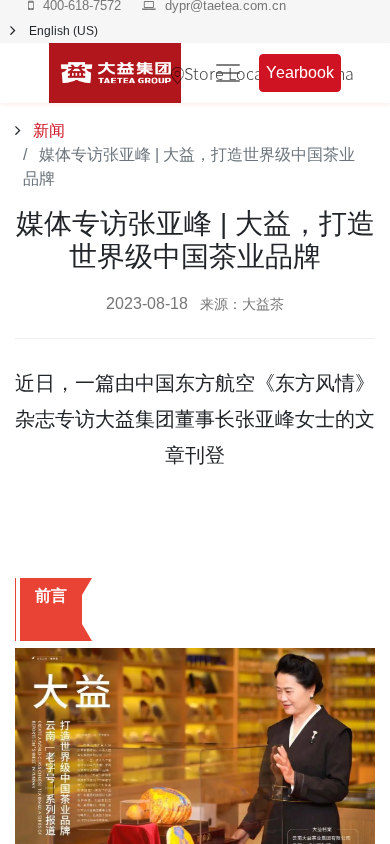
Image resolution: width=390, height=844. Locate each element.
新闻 (47, 130)
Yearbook (300, 72)
